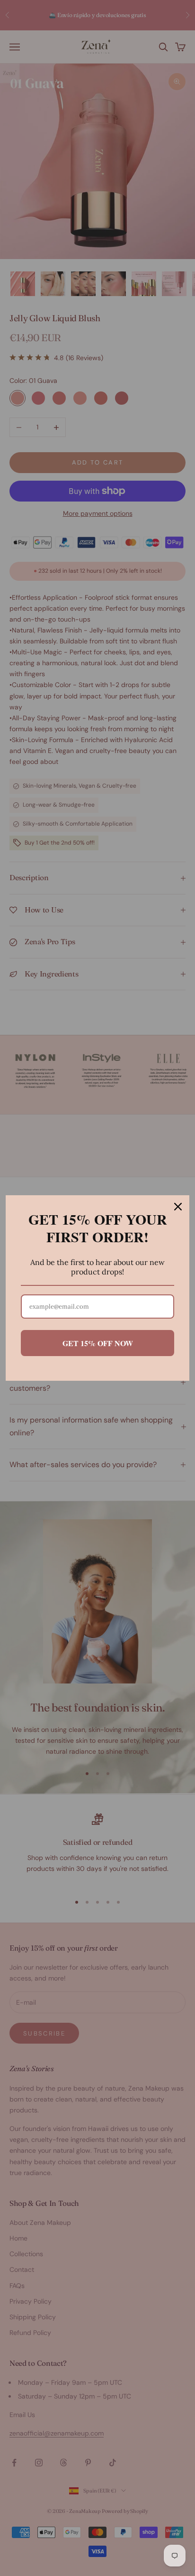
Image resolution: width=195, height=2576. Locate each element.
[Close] (178, 1207)
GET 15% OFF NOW (98, 1343)
